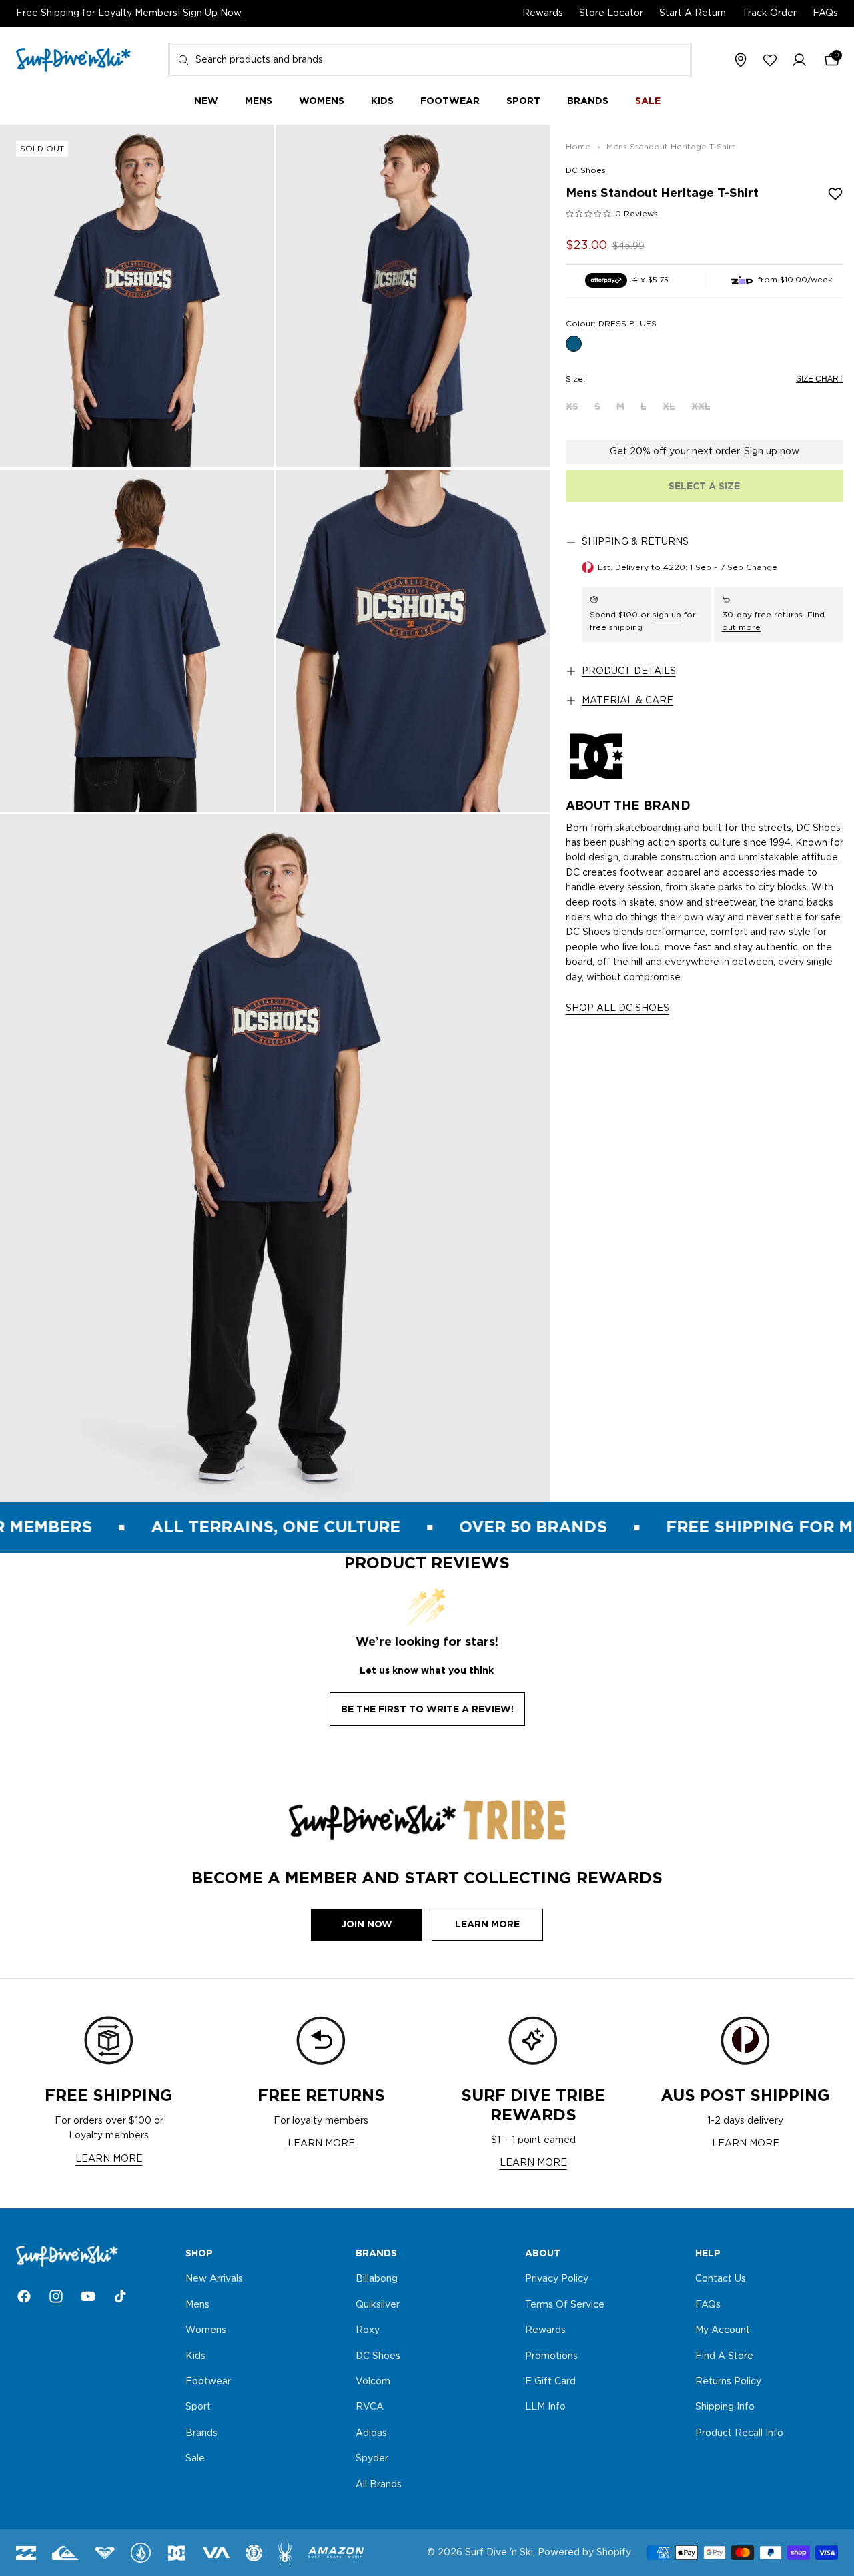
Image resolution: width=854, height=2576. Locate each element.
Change (762, 567)
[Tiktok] (120, 2296)
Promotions (551, 2356)
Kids (195, 2356)
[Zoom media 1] (137, 296)
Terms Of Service (565, 2305)
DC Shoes (586, 170)
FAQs (825, 13)
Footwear (208, 2382)
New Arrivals (214, 2280)
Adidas (371, 2433)
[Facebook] (24, 2296)
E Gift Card (550, 2382)
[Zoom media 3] (137, 641)
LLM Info (545, 2408)
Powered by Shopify (584, 2553)
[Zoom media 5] (275, 1158)
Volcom (373, 2382)
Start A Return (693, 13)
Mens (197, 2305)
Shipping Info (725, 2408)
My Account (723, 2331)
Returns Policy (728, 2382)
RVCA (370, 2408)
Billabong (377, 2280)
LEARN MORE (109, 2159)
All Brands (379, 2485)
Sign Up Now (212, 13)
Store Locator (611, 13)
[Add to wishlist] (835, 194)
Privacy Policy (557, 2280)
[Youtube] (88, 2296)
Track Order (769, 13)
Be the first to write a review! (427, 1709)
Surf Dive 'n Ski (499, 2553)
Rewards (543, 13)
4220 (674, 567)
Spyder (372, 2459)
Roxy (368, 2331)
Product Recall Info (739, 2433)
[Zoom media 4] (413, 641)
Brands (201, 2433)
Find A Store (724, 2356)
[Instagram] (56, 2296)
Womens (206, 2331)
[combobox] (430, 60)
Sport (198, 2408)
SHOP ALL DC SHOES (617, 1008)
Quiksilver (378, 2305)
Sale (195, 2459)
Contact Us (721, 2280)
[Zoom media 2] (413, 296)
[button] (799, 61)
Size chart (820, 379)
